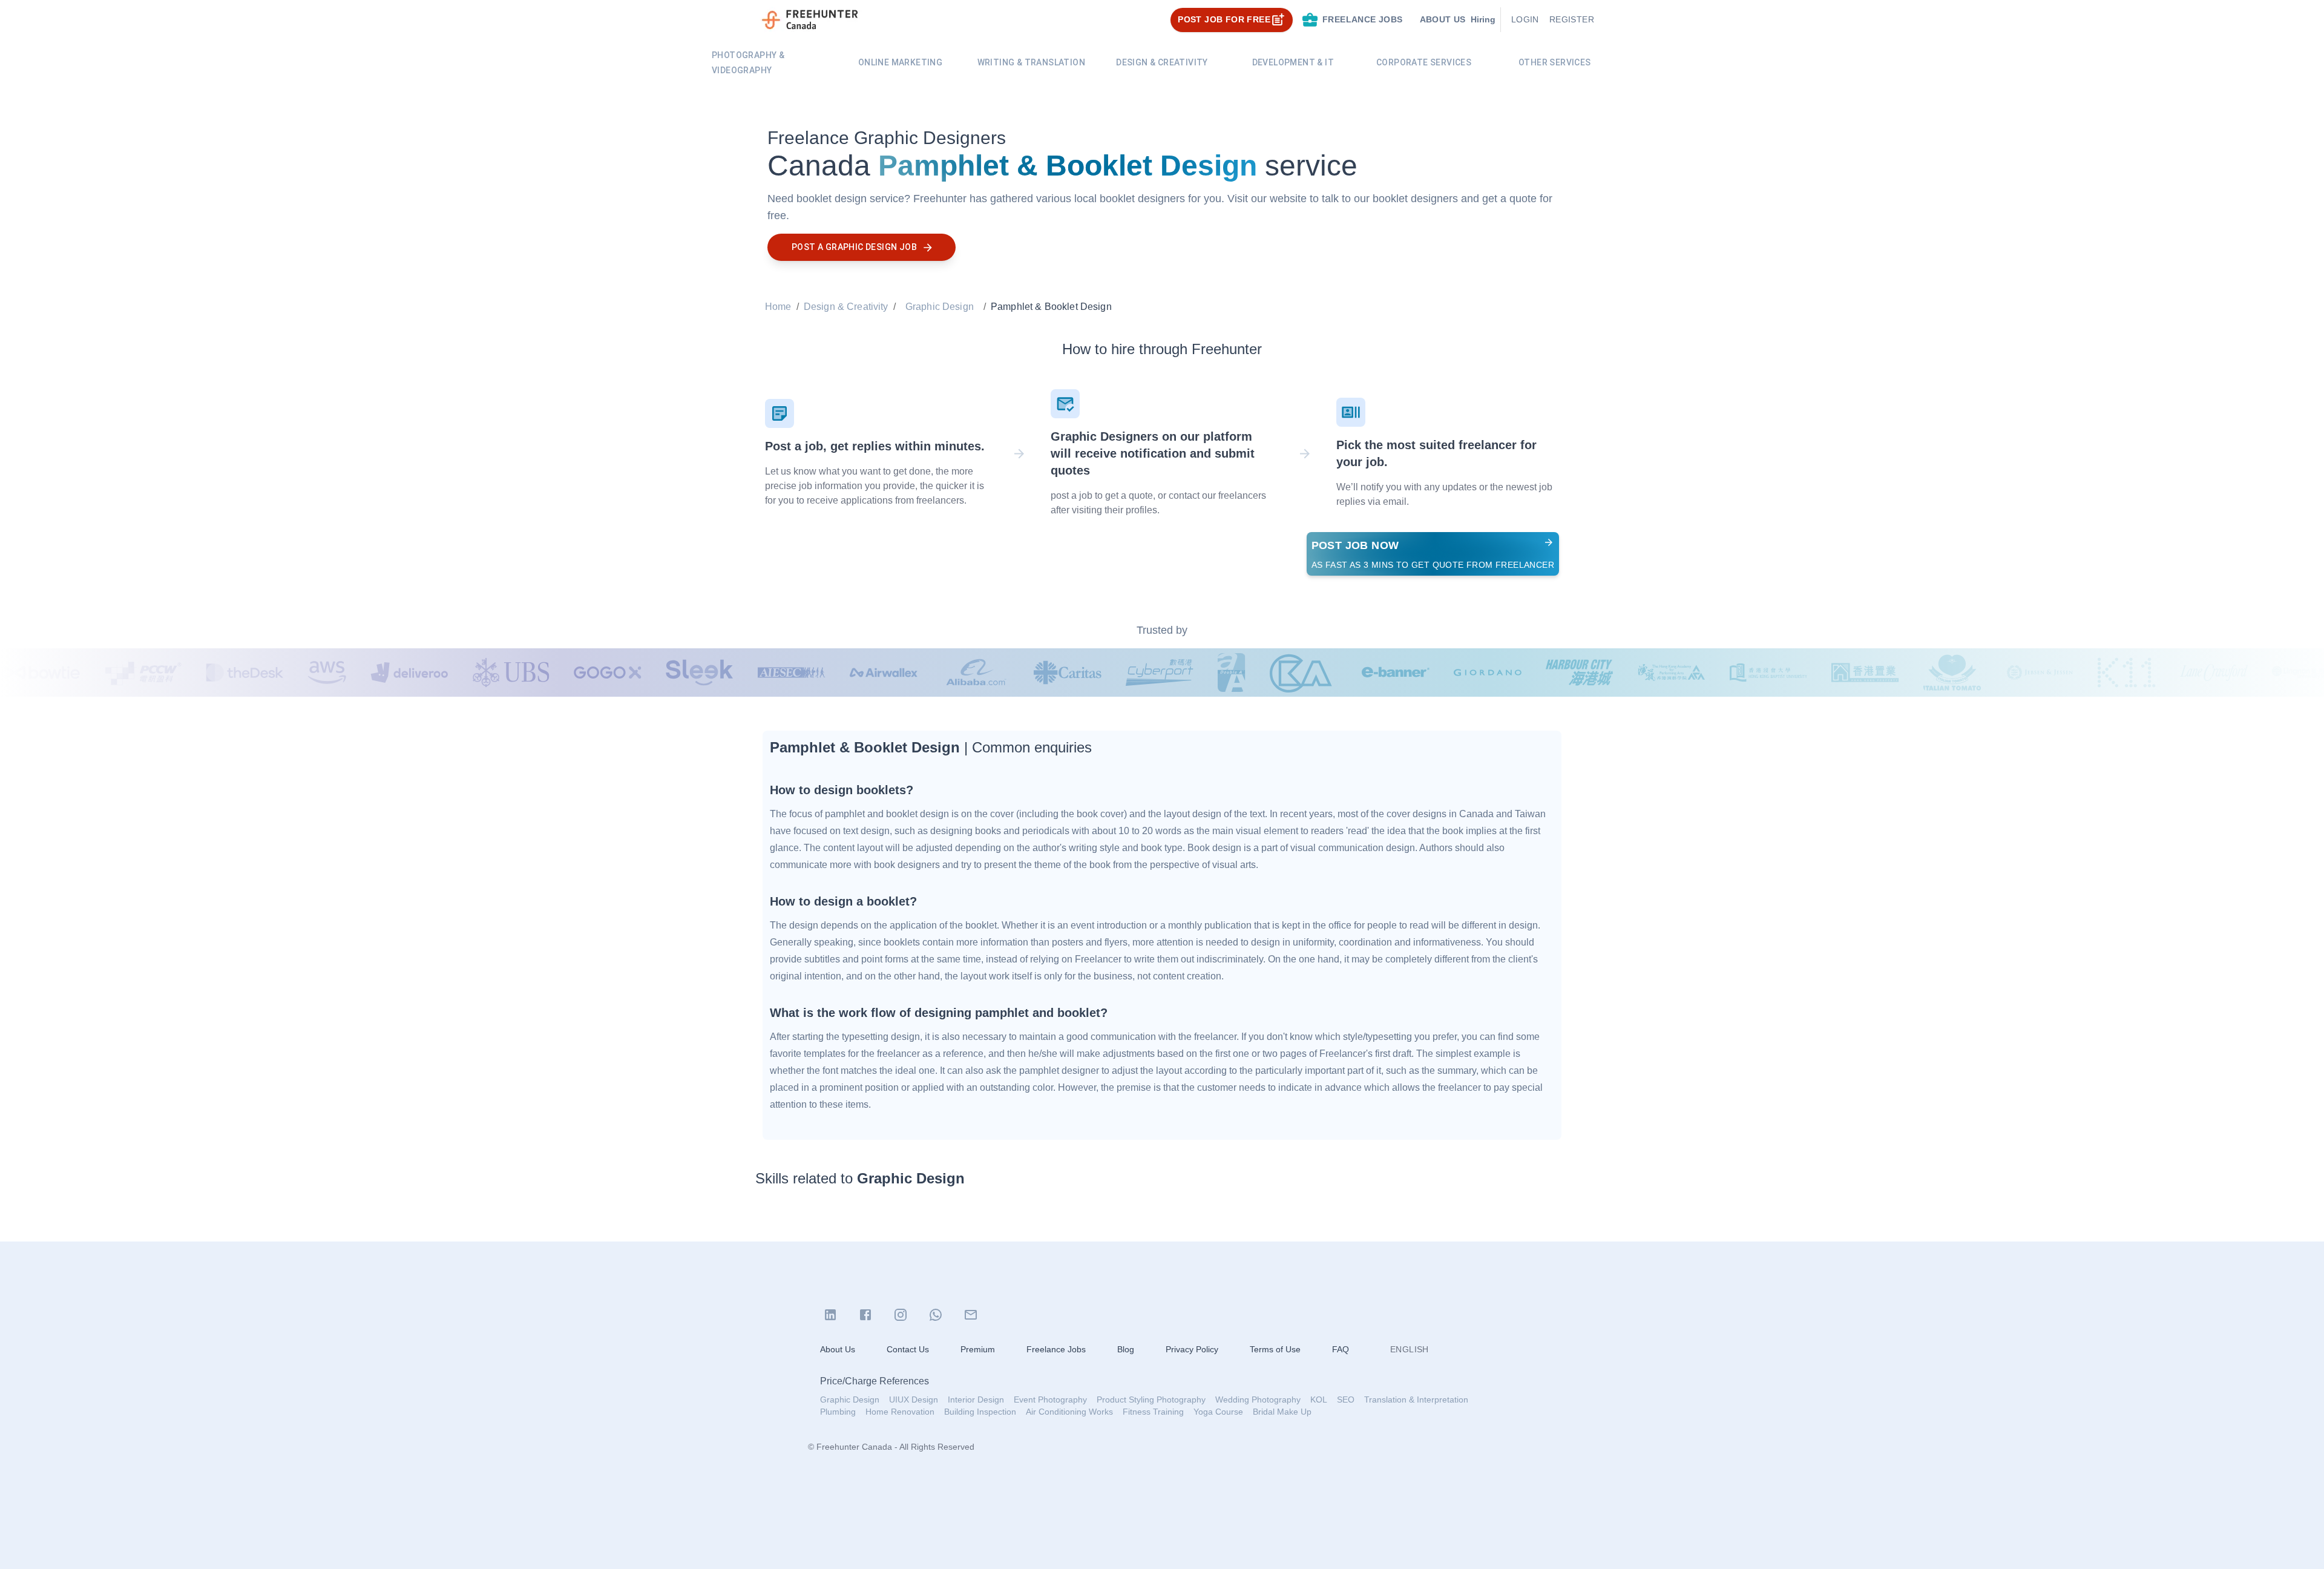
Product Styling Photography (1151, 1400)
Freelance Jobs (1056, 1349)
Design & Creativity (1162, 62)
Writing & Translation (1031, 62)
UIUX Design (914, 1400)
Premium (978, 1349)
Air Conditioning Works (1069, 1412)
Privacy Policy (1192, 1349)
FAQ (1341, 1349)
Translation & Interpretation (1416, 1400)
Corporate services (1424, 62)
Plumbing (838, 1412)
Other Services (1555, 62)
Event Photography (1050, 1400)
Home (778, 307)
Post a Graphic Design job (854, 247)
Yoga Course (1218, 1412)
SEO (1346, 1400)
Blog (1126, 1349)
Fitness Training (1153, 1412)
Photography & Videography (748, 63)
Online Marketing (900, 62)
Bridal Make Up (1282, 1412)
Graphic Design (940, 307)
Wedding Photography (1258, 1400)
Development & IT (1293, 62)
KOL (1319, 1400)
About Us (838, 1349)
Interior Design (976, 1400)
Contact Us (908, 1349)
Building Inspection (980, 1412)
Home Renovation (900, 1412)
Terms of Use (1275, 1349)
